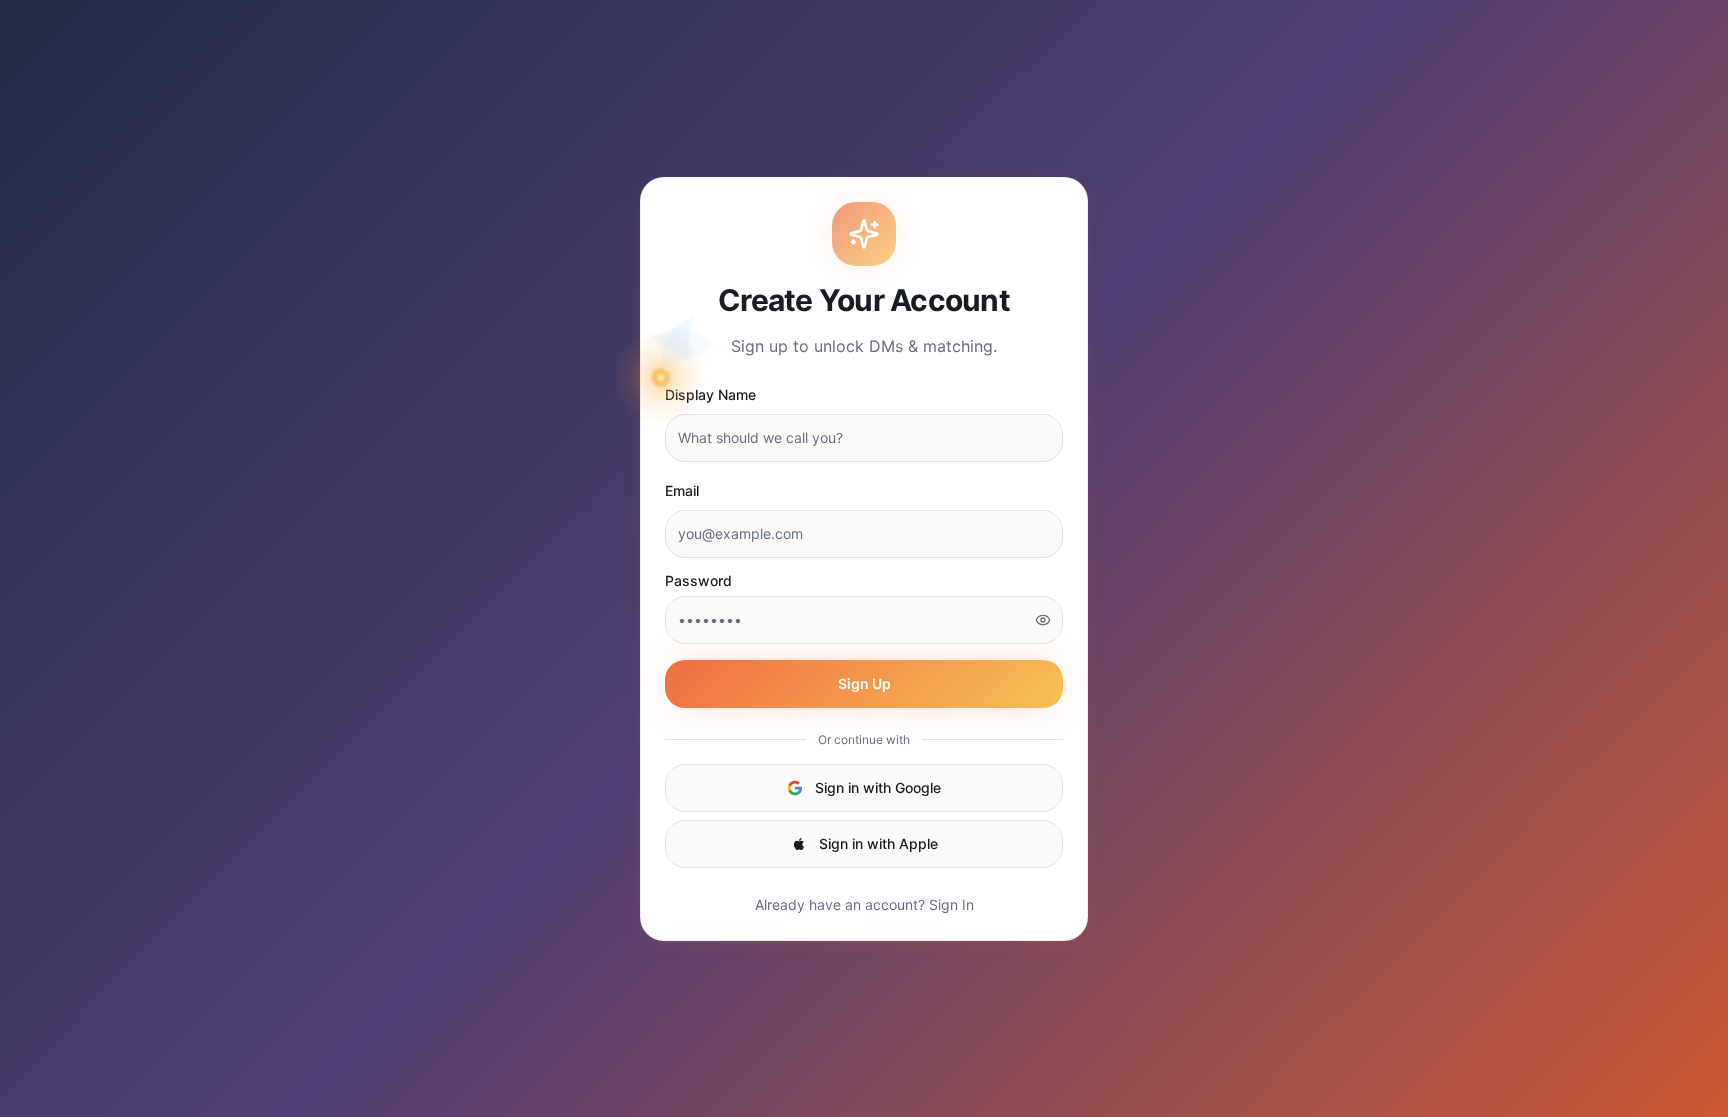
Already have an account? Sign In (864, 904)
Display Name (710, 394)
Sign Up (864, 683)
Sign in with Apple (878, 843)
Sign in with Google (878, 787)
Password (698, 581)
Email (682, 490)
